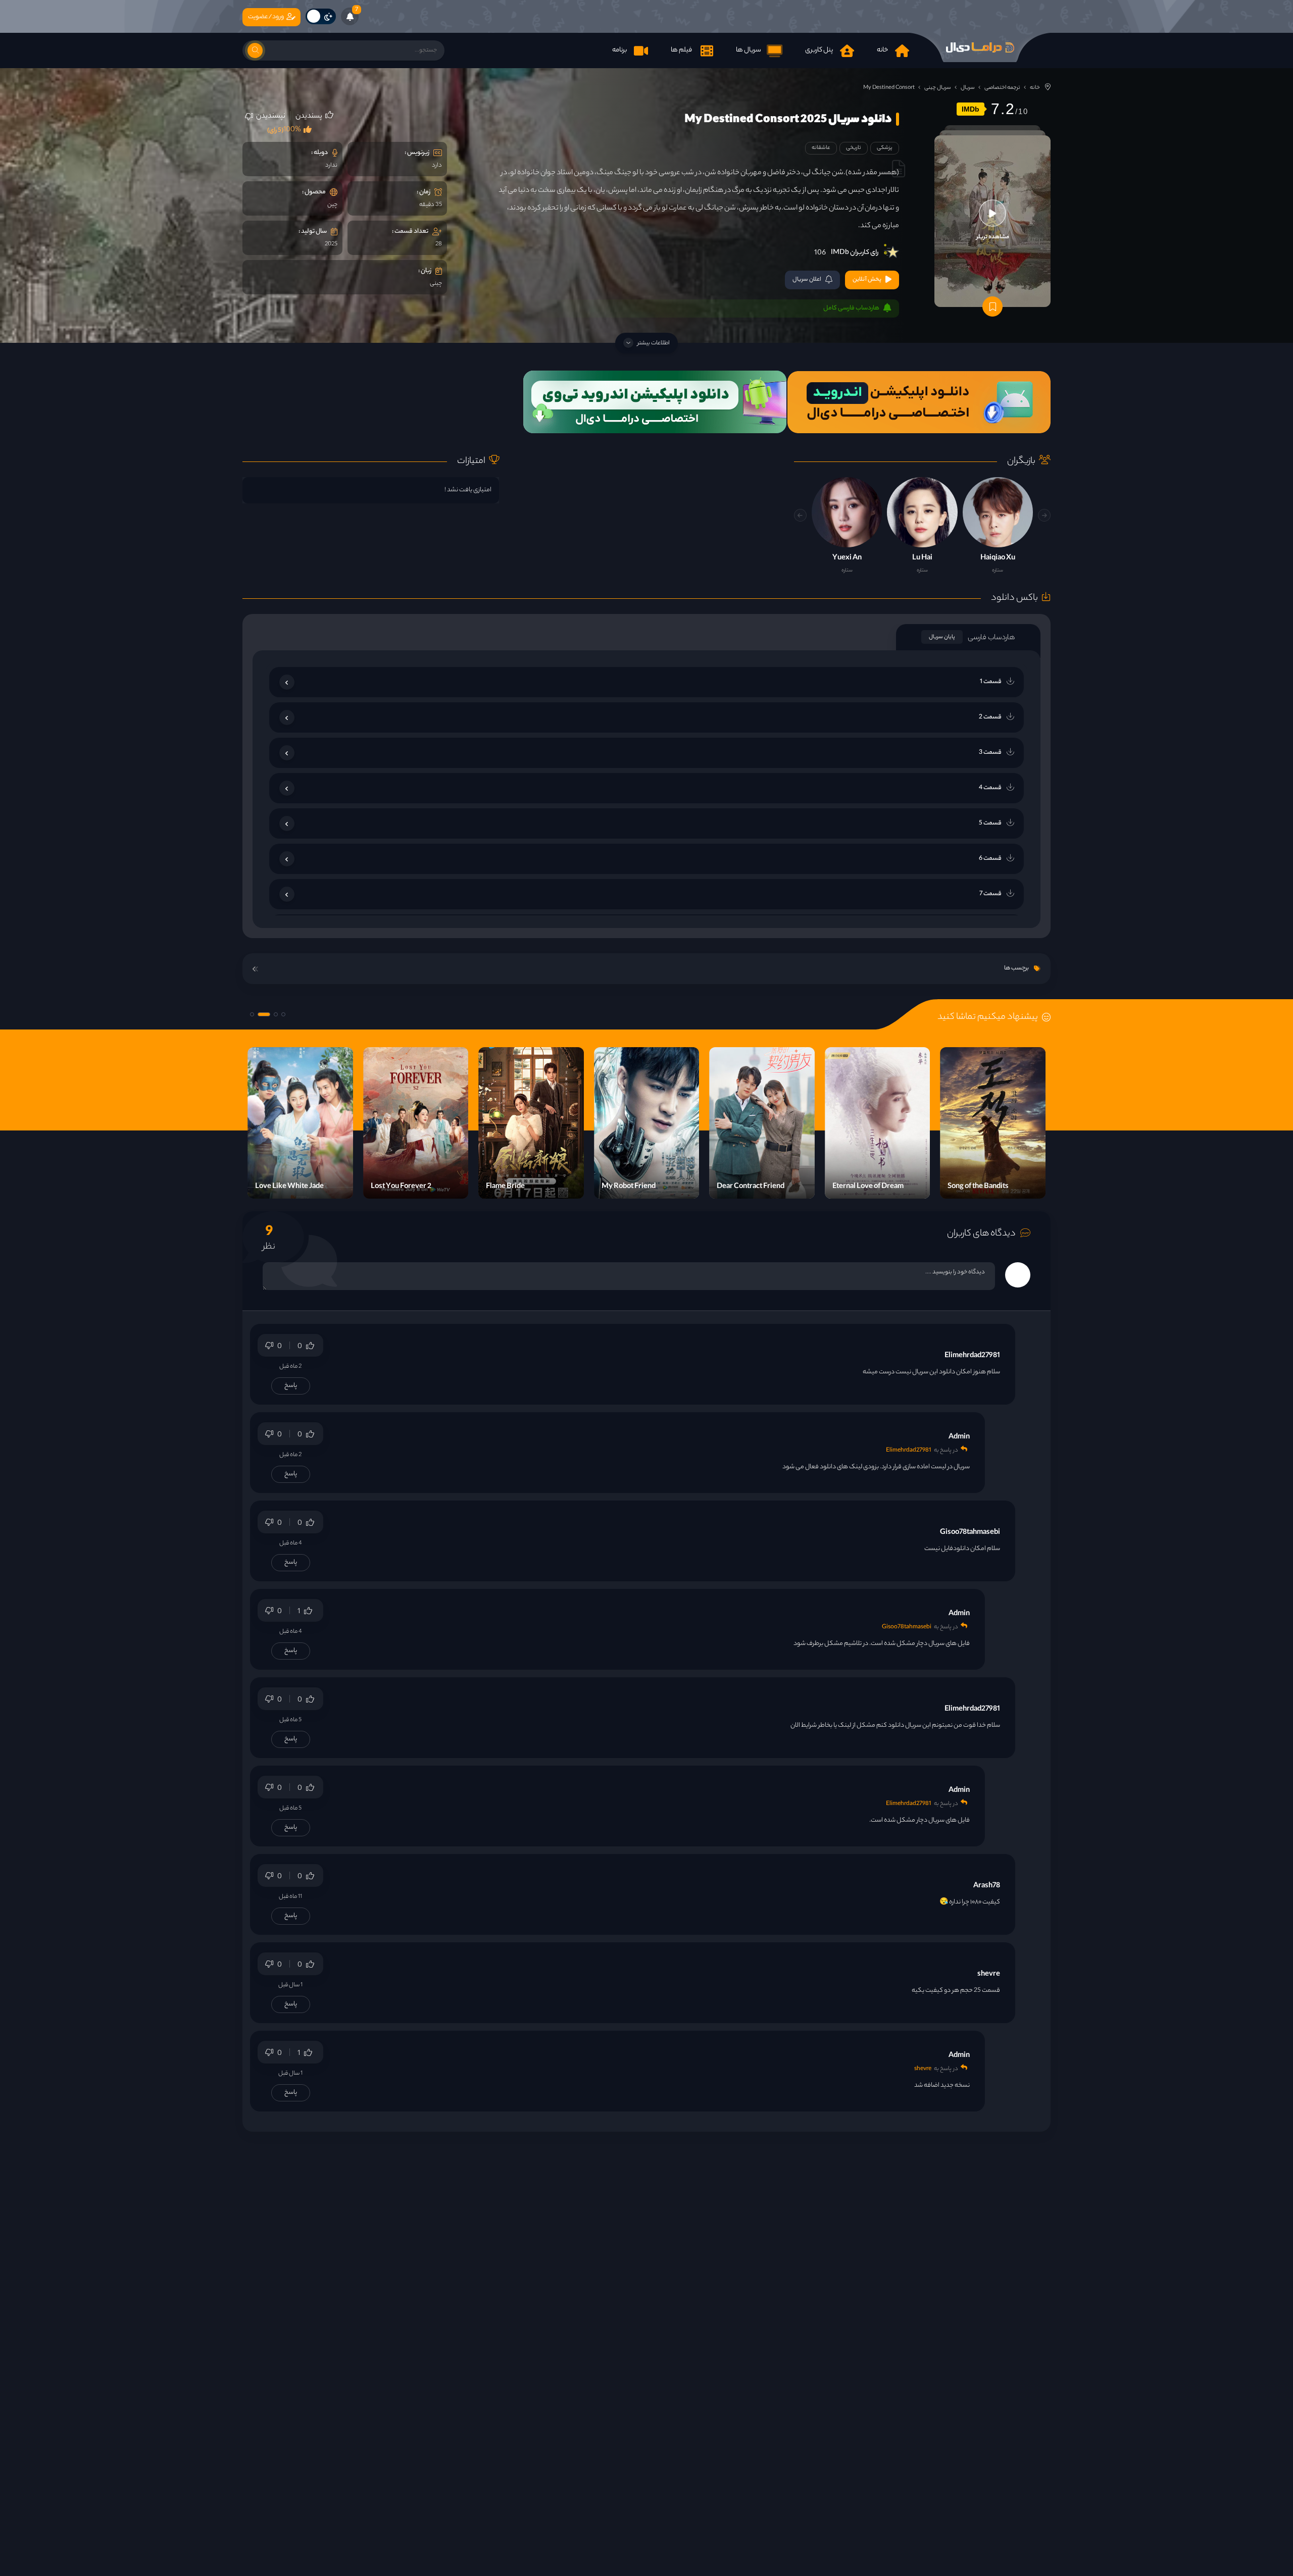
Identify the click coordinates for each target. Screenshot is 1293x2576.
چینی (436, 284)
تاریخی (854, 148)
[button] (800, 515)
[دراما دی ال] (980, 47)
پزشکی (885, 148)
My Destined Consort (889, 88)
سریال (968, 88)
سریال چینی (938, 88)
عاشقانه (821, 148)
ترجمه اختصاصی (1002, 88)
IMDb (971, 109)
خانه (1035, 88)
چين (332, 205)
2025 (331, 244)
